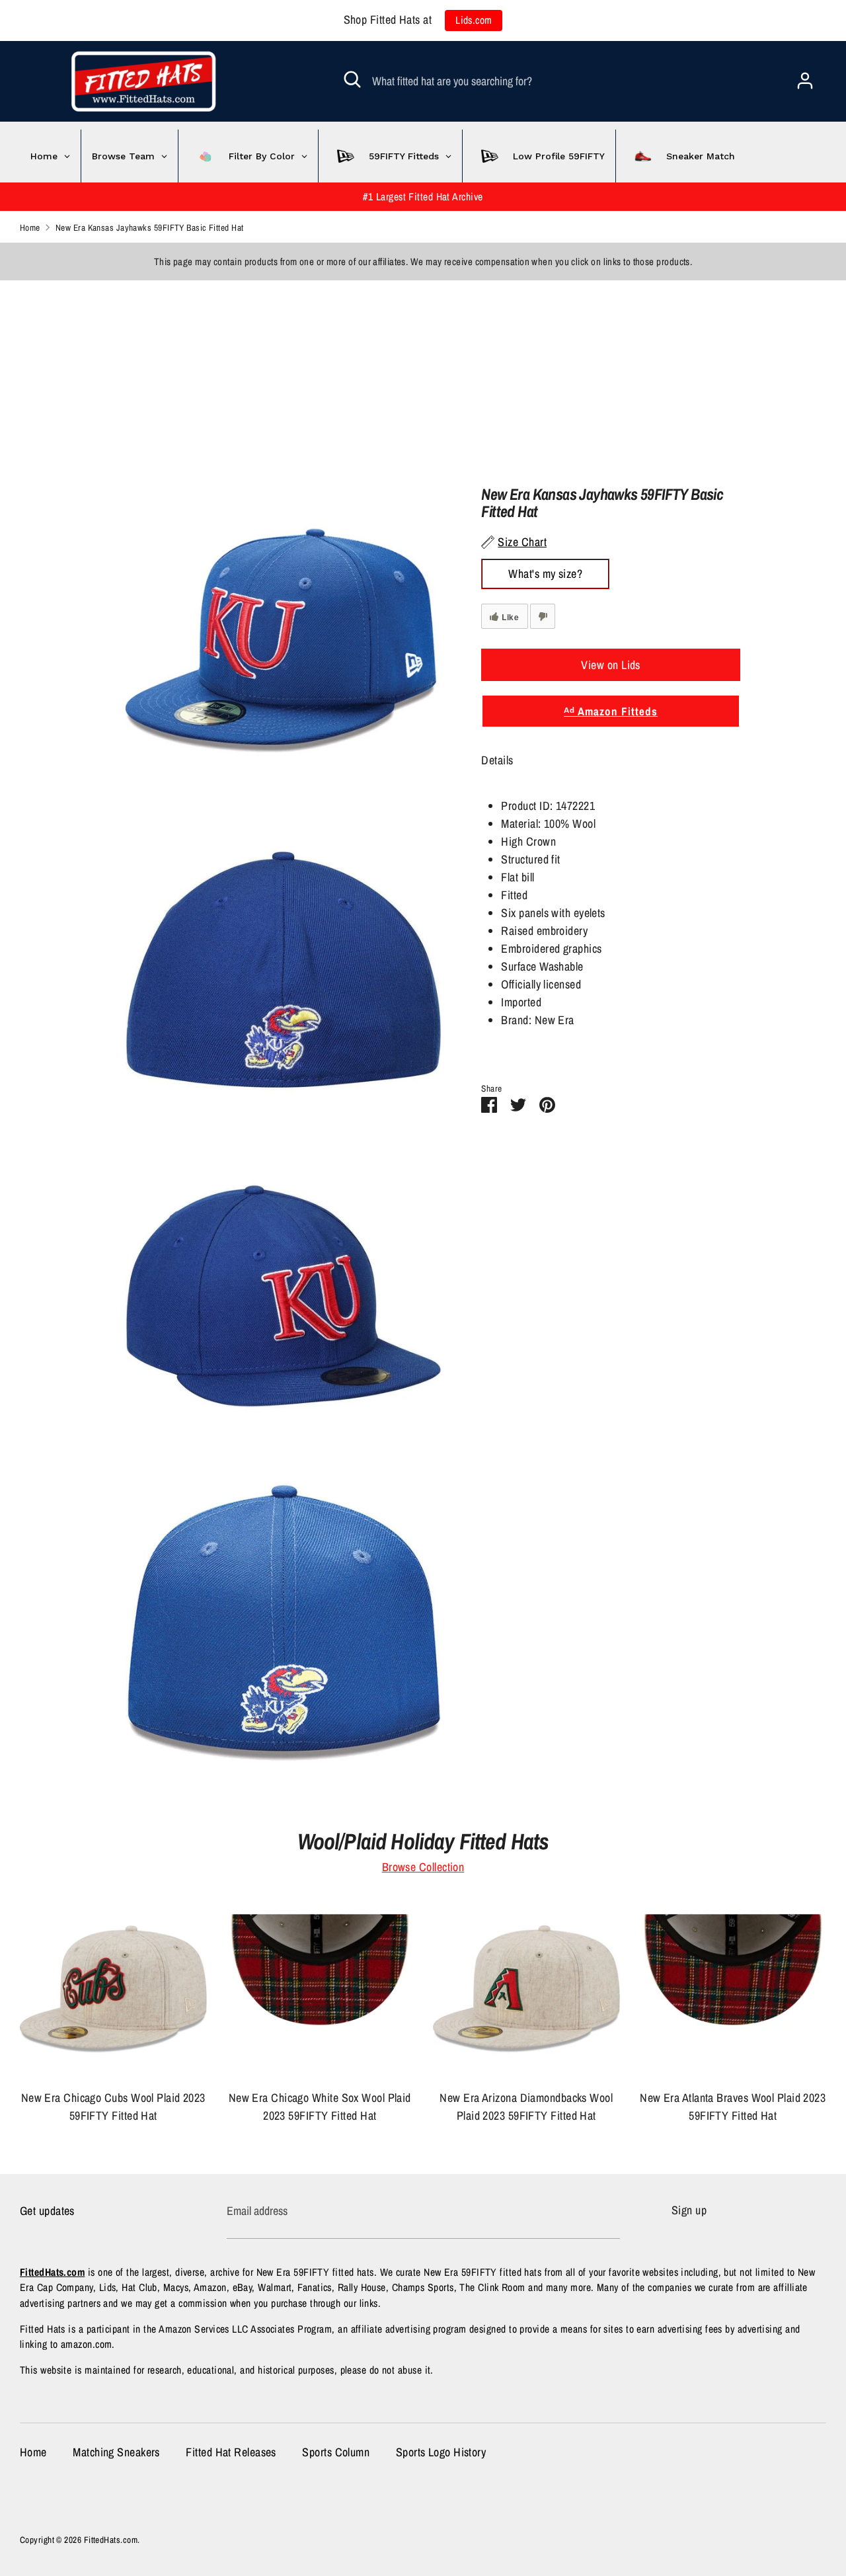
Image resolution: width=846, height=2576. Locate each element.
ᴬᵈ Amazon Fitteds (611, 711)
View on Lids (610, 665)
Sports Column (336, 2452)
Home (33, 2452)
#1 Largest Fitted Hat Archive (423, 197)
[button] (610, 769)
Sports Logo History (441, 2452)
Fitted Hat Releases (231, 2452)
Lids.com (474, 20)
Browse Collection (423, 1867)
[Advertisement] (397, 373)
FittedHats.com (111, 2540)
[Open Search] (352, 79)
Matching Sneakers (116, 2452)
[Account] (805, 76)
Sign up (689, 2210)
